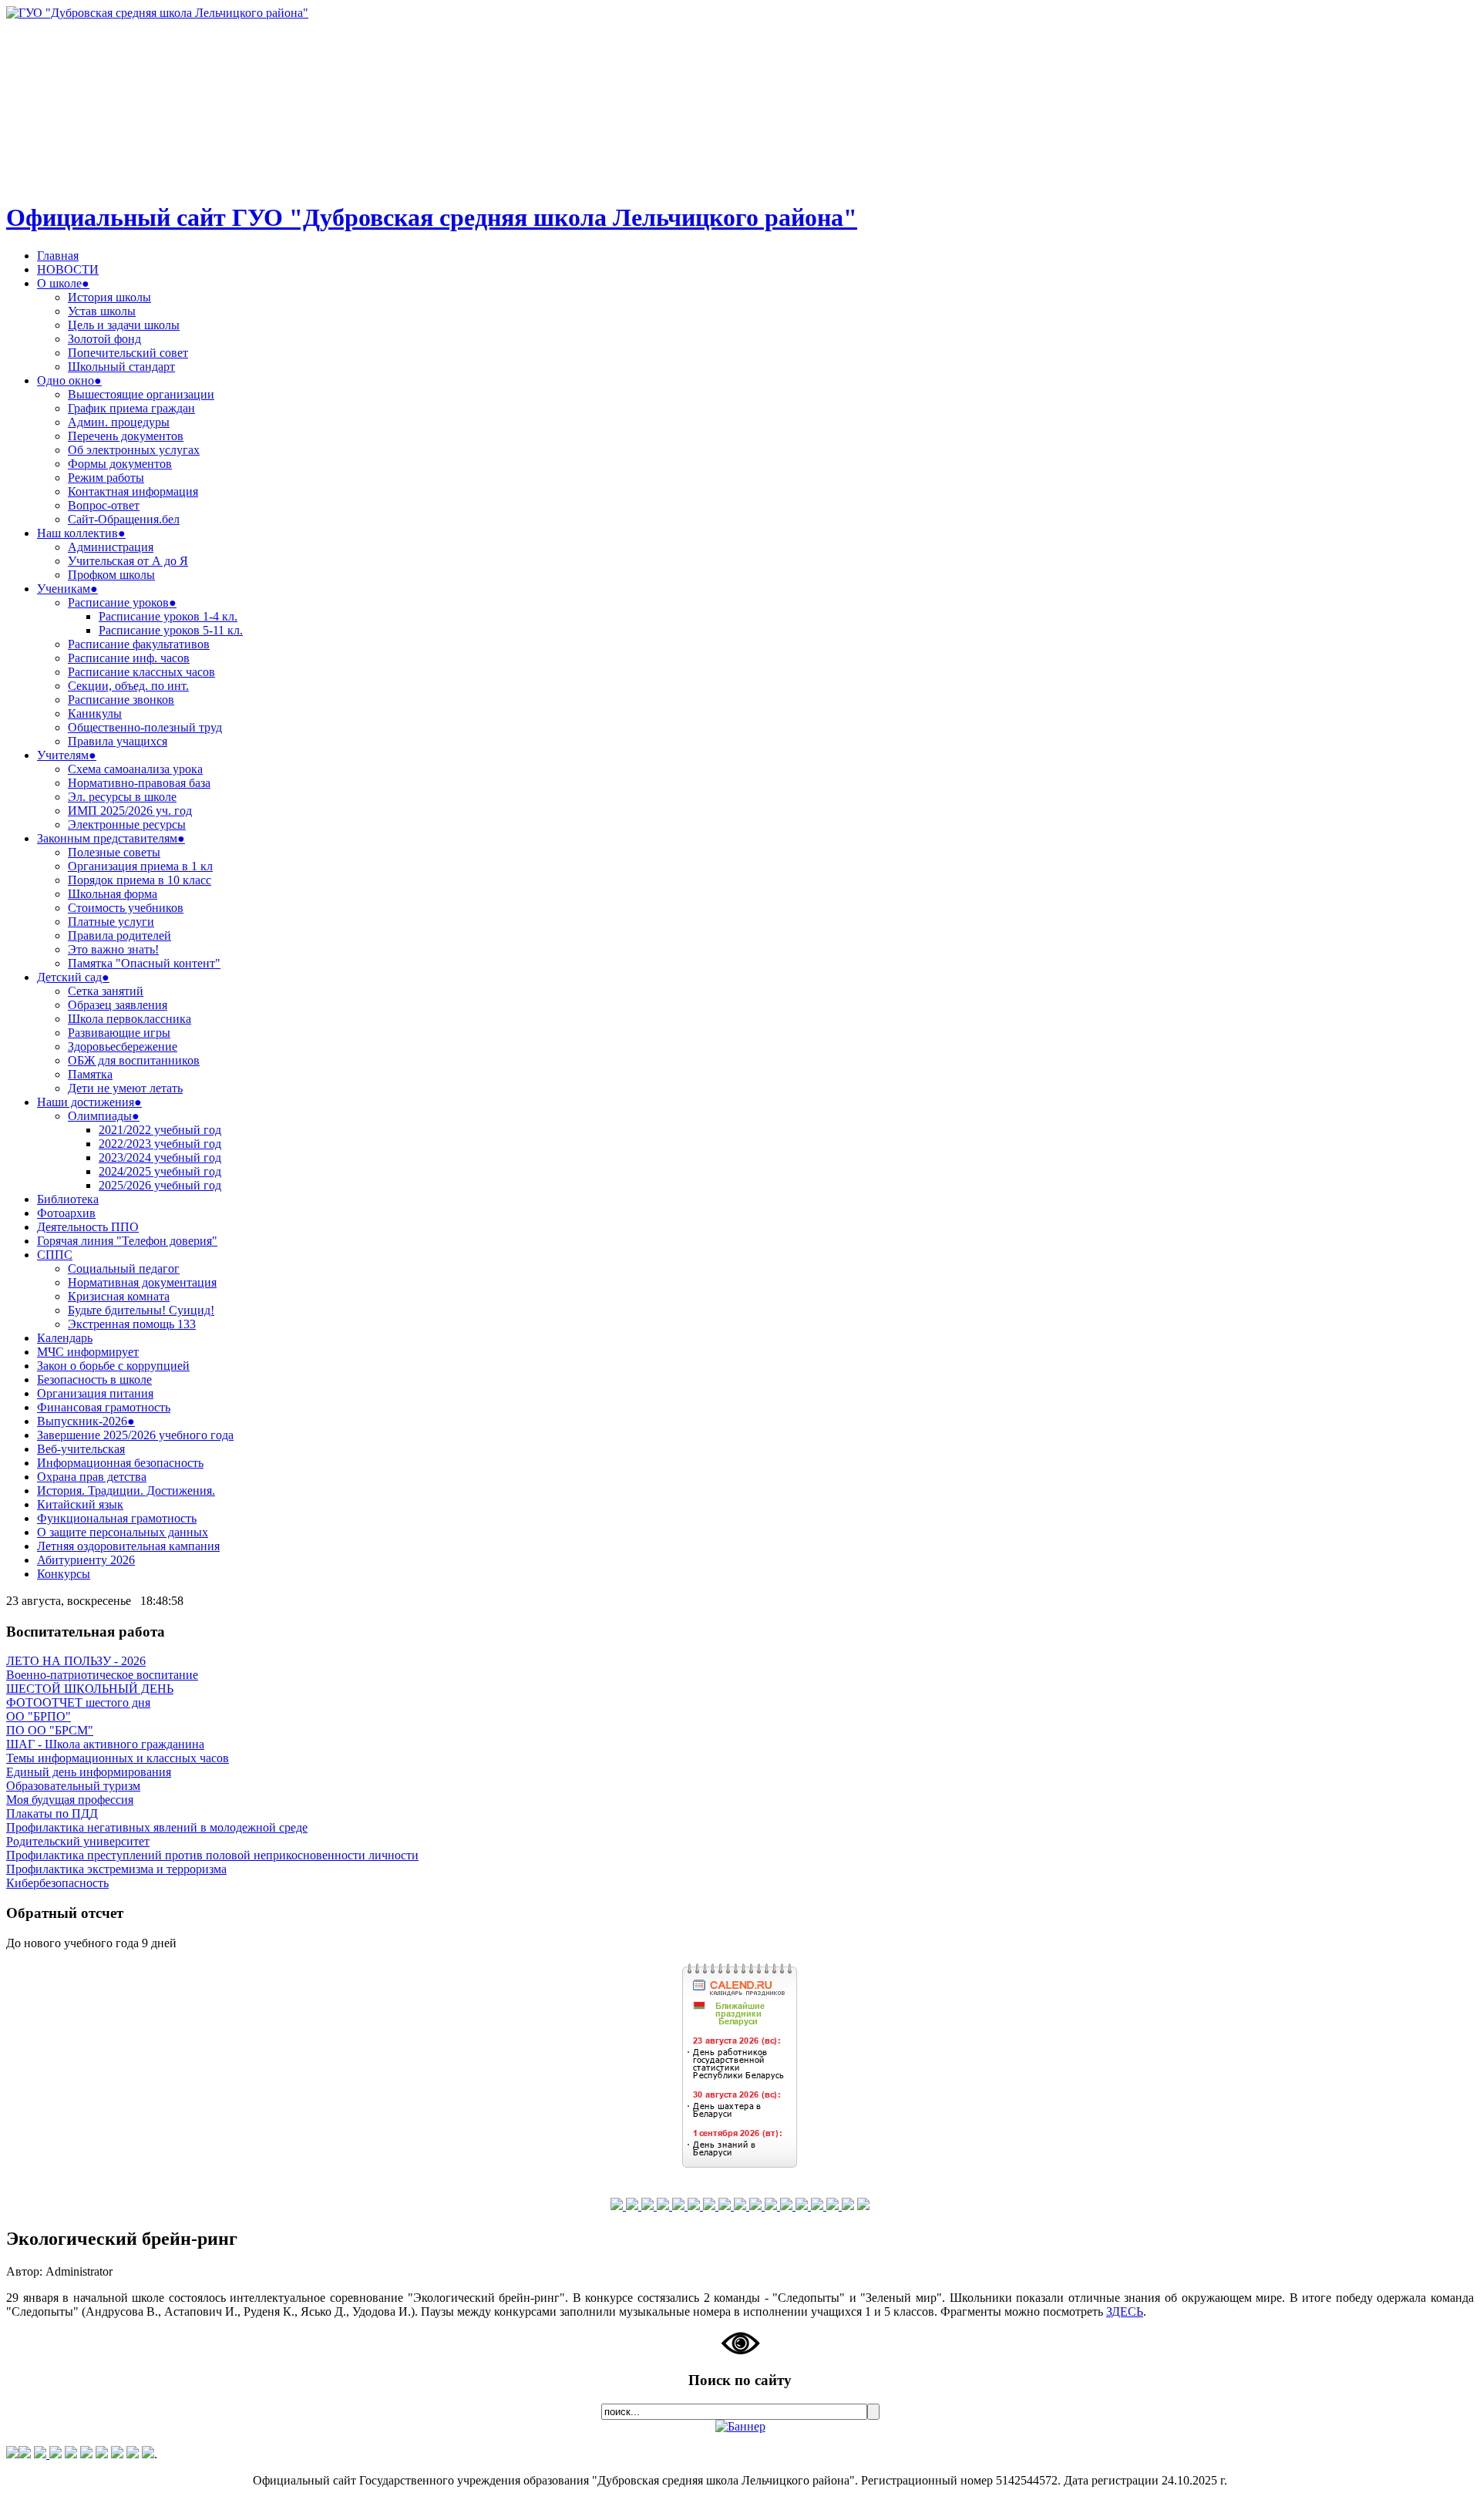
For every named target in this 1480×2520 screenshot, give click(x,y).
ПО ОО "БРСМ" (50, 1730)
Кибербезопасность (57, 1883)
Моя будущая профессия (70, 1800)
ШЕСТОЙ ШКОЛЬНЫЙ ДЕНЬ (90, 1689)
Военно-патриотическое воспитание (102, 1675)
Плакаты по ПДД (52, 1813)
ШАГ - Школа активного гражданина (105, 1744)
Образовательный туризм (73, 1786)
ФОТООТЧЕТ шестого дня (78, 1702)
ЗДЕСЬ (1125, 2311)
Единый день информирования (89, 1772)
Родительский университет (78, 1841)
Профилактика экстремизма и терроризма (116, 1869)
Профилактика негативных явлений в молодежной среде (157, 1827)
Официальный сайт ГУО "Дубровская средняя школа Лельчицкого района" (432, 217)
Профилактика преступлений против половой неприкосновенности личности (212, 1855)
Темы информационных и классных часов (118, 1758)
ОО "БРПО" (39, 1716)
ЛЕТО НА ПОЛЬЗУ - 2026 (76, 1661)
